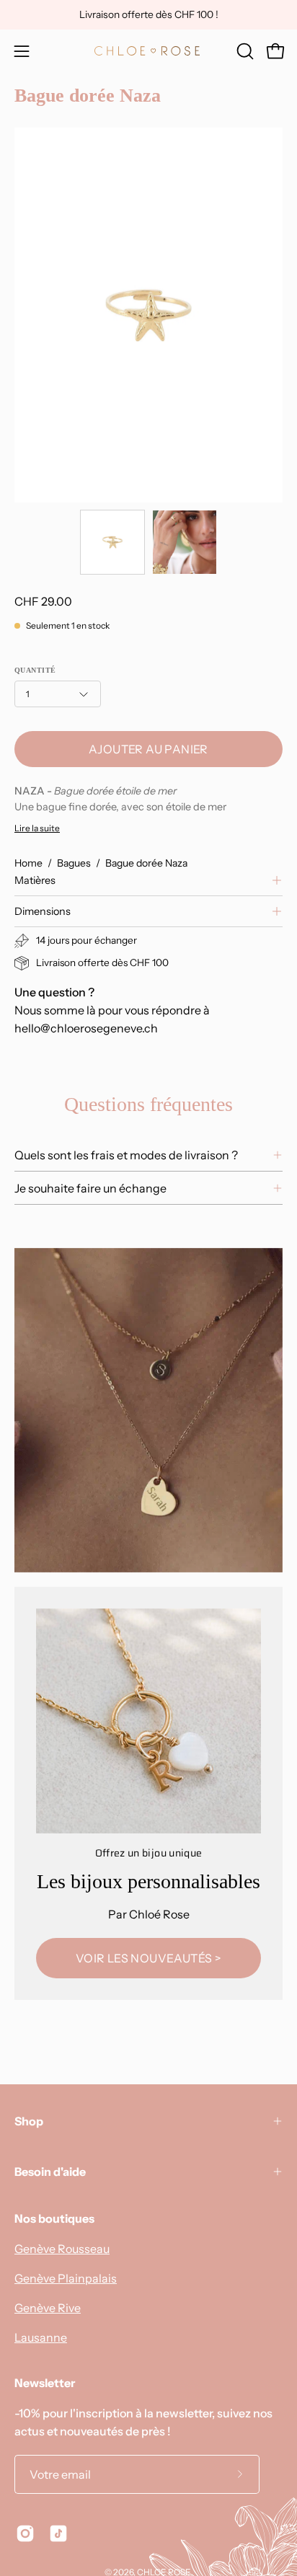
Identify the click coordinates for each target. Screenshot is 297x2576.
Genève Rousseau (62, 2249)
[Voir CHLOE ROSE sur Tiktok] (58, 2533)
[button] (244, 51)
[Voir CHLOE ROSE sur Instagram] (25, 2533)
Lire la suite (37, 828)
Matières (35, 880)
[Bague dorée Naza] (112, 542)
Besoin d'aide (50, 2172)
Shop (29, 2121)
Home (28, 863)
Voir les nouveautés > (148, 1958)
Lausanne (41, 2337)
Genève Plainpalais (66, 2278)
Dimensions (43, 911)
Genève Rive (48, 2308)
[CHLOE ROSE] (148, 51)
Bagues (74, 863)
